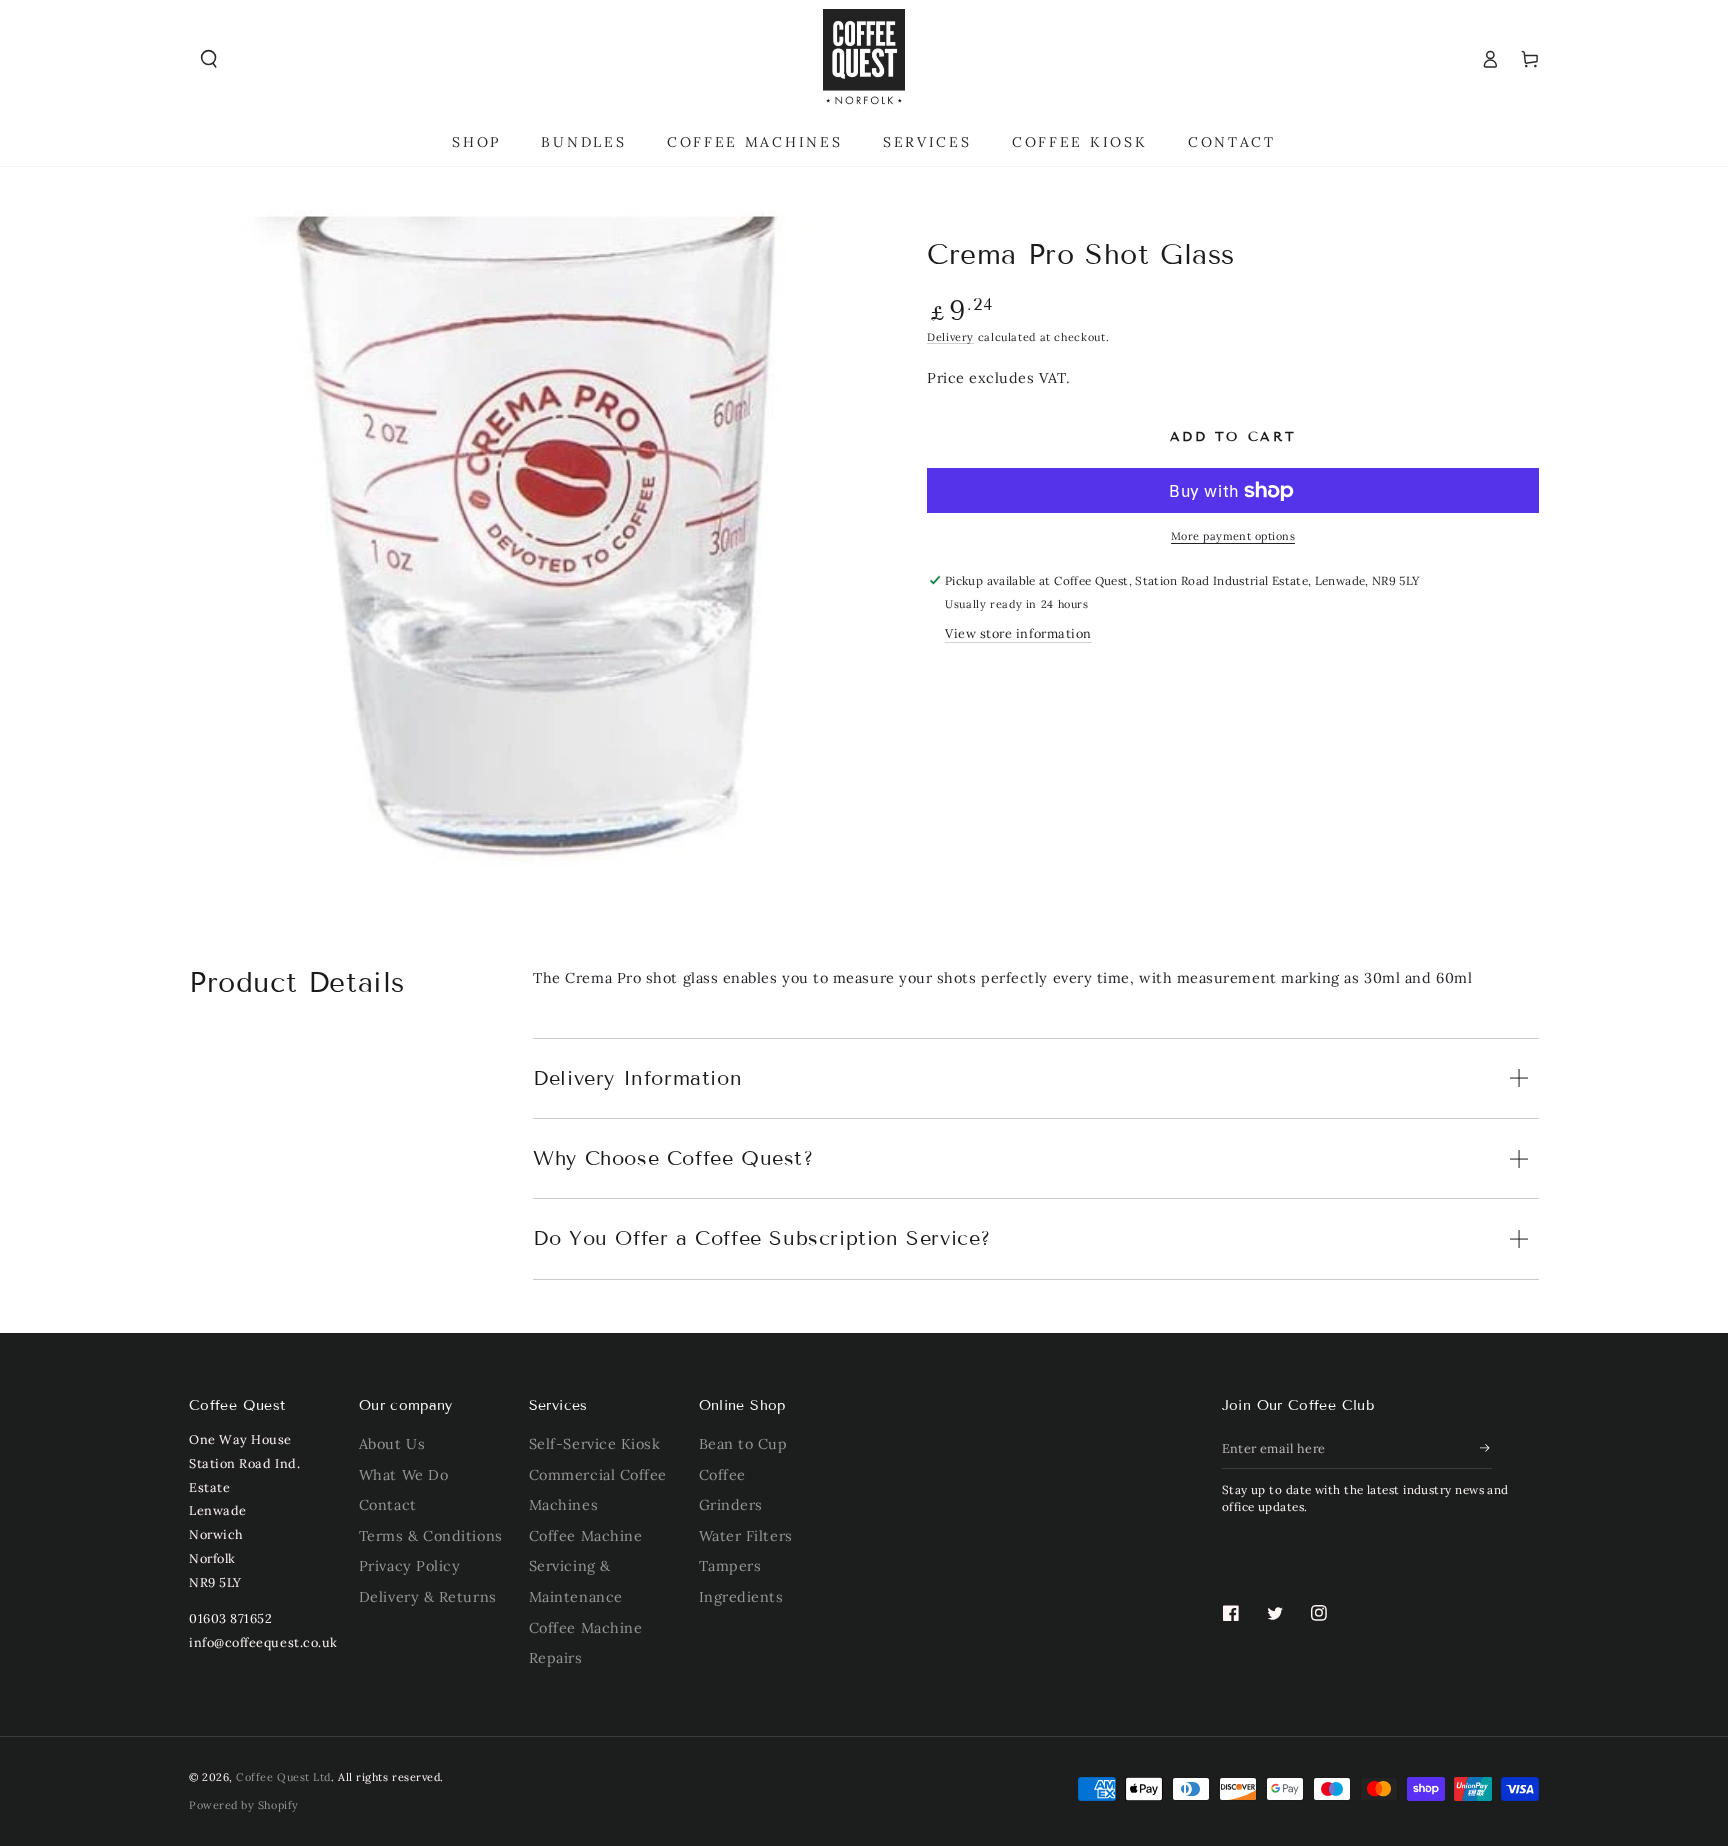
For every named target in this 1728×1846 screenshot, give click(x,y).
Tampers (730, 1566)
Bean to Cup (743, 1444)
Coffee (722, 1475)
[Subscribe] (1486, 1448)
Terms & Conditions (431, 1536)
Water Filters (746, 1536)
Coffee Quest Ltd (283, 1777)
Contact (388, 1505)
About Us (392, 1444)
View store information (1018, 633)
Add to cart (1233, 437)
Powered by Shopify (244, 1805)
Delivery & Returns (428, 1597)
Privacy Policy (410, 1566)
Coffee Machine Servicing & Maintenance (586, 1566)
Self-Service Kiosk (595, 1444)
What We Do (403, 1475)
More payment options (1233, 536)
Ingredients (741, 1597)
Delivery (950, 337)
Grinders (731, 1505)
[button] (209, 59)
